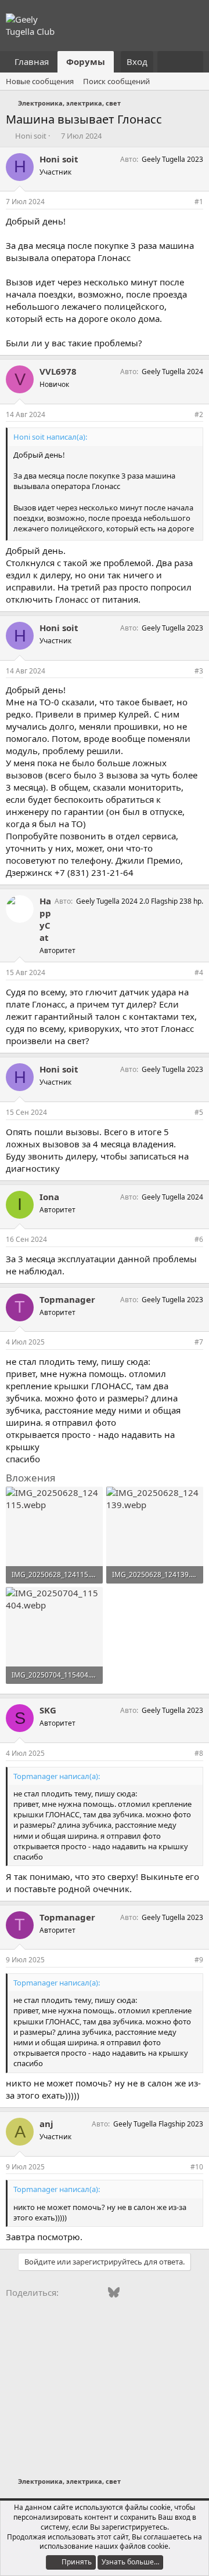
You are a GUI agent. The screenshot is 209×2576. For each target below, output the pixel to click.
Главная (32, 61)
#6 (199, 1239)
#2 (199, 414)
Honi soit (31, 136)
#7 (199, 1342)
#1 (199, 202)
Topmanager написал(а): (57, 1776)
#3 (199, 671)
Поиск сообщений (116, 81)
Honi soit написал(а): (50, 437)
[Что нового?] (169, 62)
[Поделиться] (183, 202)
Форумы (86, 61)
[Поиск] (192, 62)
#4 (199, 972)
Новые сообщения (40, 81)
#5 (199, 1112)
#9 (199, 1960)
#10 (197, 2167)
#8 (199, 1753)
